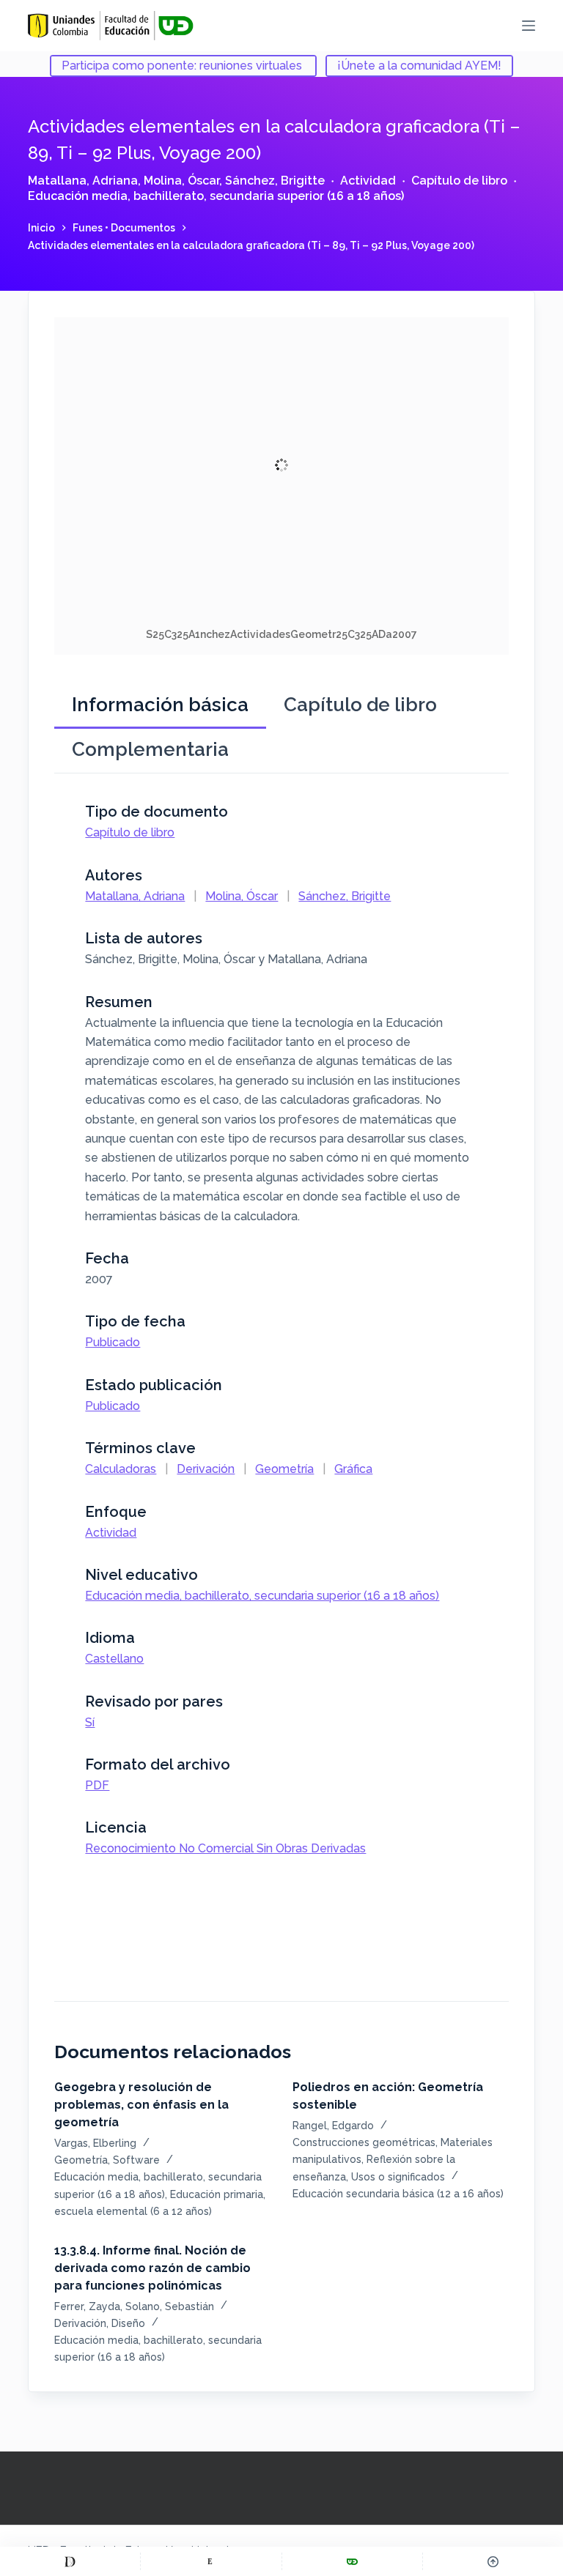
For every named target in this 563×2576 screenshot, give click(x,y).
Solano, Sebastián (170, 2306)
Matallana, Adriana (83, 181)
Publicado (113, 1342)
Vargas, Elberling (95, 2143)
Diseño (128, 2323)
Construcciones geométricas (364, 2142)
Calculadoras (121, 1469)
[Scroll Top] (493, 2561)
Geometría (284, 1469)
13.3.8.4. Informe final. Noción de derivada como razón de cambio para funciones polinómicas (152, 2268)
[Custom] (70, 2561)
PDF (97, 1785)
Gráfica (353, 1469)
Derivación (206, 1469)
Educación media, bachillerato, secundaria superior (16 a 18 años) (216, 196)
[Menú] (529, 26)
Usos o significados (398, 2177)
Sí (90, 1722)
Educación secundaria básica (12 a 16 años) (398, 2194)
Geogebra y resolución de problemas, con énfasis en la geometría (141, 2105)
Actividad (368, 181)
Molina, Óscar (181, 181)
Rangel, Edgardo (333, 2126)
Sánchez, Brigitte (275, 181)
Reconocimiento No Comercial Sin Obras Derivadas (225, 1848)
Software (136, 2160)
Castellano (114, 1659)
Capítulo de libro (459, 181)
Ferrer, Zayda (87, 2306)
